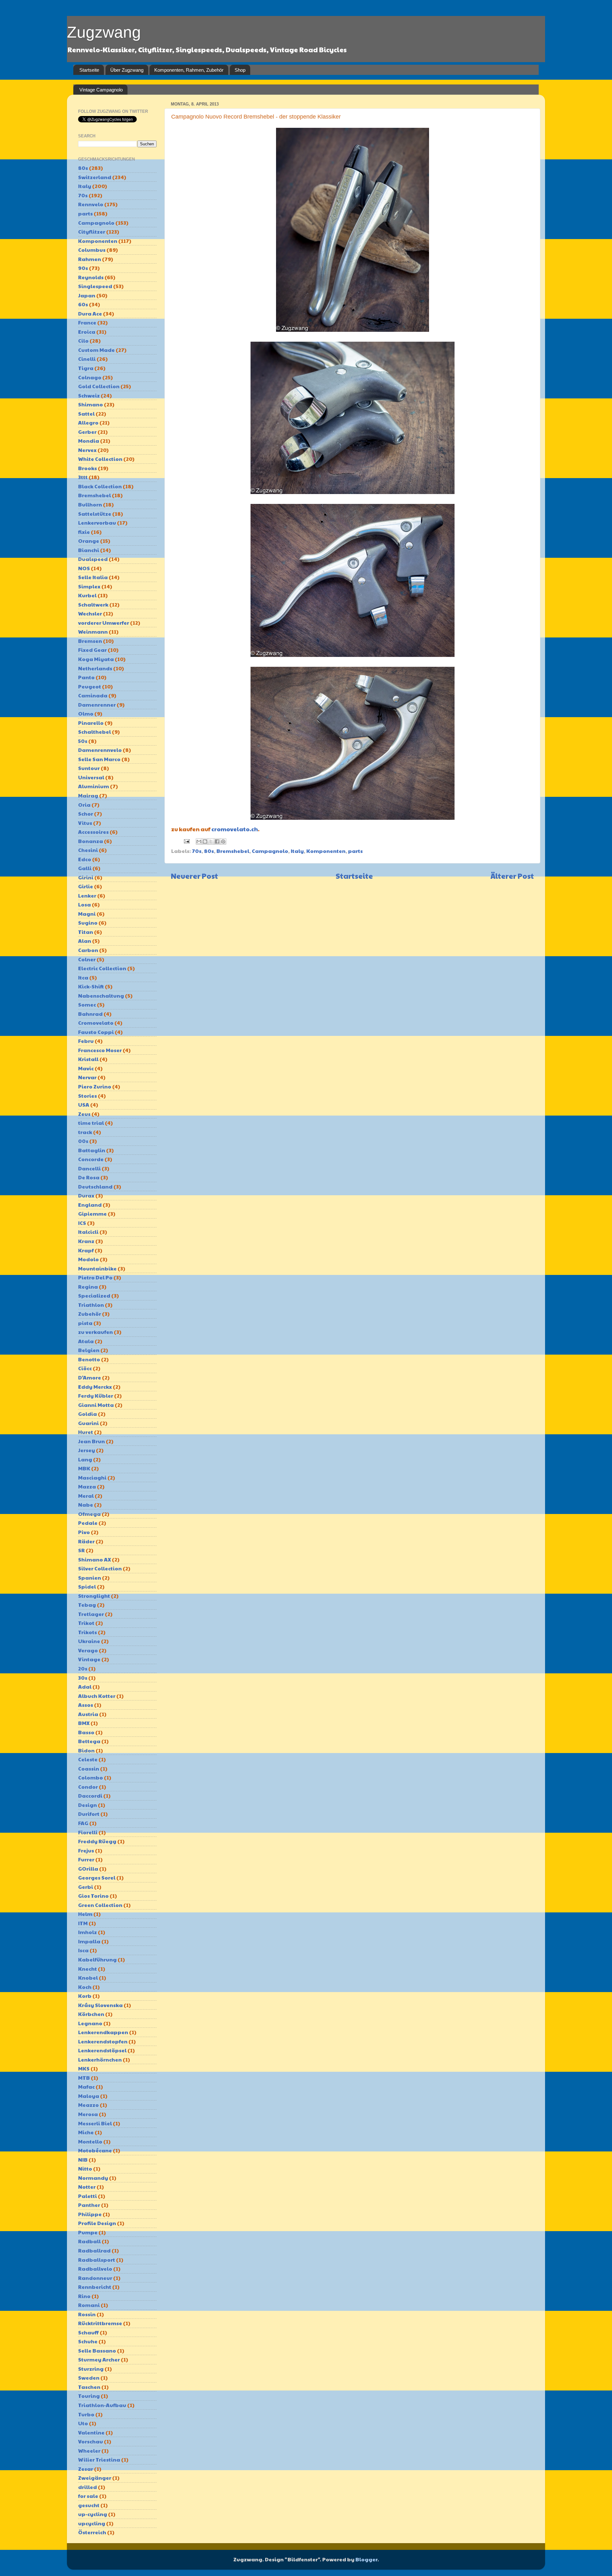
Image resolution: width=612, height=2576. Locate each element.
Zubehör (90, 1314)
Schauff (88, 2332)
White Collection (100, 459)
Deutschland (95, 1186)
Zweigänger (95, 2478)
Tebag (87, 1605)
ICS (82, 1223)
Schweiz (89, 395)
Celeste (88, 1759)
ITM (83, 1923)
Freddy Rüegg (97, 1841)
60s (83, 304)
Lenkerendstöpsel (102, 2050)
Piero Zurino (95, 1086)
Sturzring (91, 2369)
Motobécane (95, 2150)
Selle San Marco (99, 759)
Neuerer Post (194, 876)
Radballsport (97, 2260)
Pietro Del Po (95, 1277)
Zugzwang (104, 32)
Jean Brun (91, 1441)
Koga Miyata (96, 659)
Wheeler (89, 2451)
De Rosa (89, 1177)
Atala (86, 1341)
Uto (83, 2423)
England (90, 1205)
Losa (84, 904)
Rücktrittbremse (100, 2323)
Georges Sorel (97, 1877)
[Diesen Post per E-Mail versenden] (199, 841)
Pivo (84, 1532)
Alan (85, 941)
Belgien (89, 1350)
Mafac (86, 2087)
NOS (84, 568)
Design (87, 1805)
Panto (86, 677)
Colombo (91, 1777)
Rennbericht (95, 2287)
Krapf (86, 1250)
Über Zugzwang (127, 70)
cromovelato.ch (235, 829)
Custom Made (96, 350)
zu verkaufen (95, 1332)
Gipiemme (92, 1214)
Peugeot (90, 686)
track (85, 1132)
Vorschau (91, 2441)
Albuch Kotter (97, 1696)
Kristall (88, 1059)
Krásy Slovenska (100, 2005)
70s (197, 851)
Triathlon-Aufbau (102, 2405)
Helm (85, 1914)
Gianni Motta (96, 1405)
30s (83, 1678)
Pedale (88, 1523)
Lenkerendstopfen (103, 2041)
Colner (87, 959)
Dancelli (89, 1168)
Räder (86, 1541)
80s (209, 851)
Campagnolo (270, 851)
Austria (88, 1714)
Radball (89, 2241)
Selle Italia (93, 577)
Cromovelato (96, 1023)
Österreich (92, 2532)
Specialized (94, 1295)
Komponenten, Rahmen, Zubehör (189, 70)
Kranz (86, 1241)
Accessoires (93, 832)
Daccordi (90, 1796)
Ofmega (89, 1514)
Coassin (89, 1768)
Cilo (83, 341)
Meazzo (88, 2105)
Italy (297, 851)
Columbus (92, 250)
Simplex (89, 586)
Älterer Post (512, 876)
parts (355, 851)
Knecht (87, 1969)
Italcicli (88, 1232)
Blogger (366, 2559)
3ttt (83, 477)
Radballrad (94, 2250)
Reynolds (91, 277)
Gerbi (86, 1887)
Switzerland (95, 177)
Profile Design (97, 2223)
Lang (85, 1459)
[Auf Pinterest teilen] (223, 841)
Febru (86, 1041)
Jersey (87, 1450)
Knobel (88, 1978)
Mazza (87, 1486)
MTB (84, 2078)
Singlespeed (95, 286)
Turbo (86, 2414)
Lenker (87, 895)
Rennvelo (91, 204)
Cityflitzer (92, 232)
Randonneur (95, 2278)
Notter (87, 2187)
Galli (85, 868)
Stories (87, 1096)
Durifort (89, 1814)
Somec (87, 1004)
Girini (86, 877)
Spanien (90, 1578)
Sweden (89, 2378)
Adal (85, 1687)
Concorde (91, 1159)
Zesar (86, 2469)
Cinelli (87, 359)
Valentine (91, 2432)
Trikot (86, 1623)
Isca (83, 1950)
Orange (89, 541)
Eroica (87, 332)
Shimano (91, 404)
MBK (84, 1468)
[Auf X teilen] (211, 841)
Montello (90, 2141)
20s (83, 1668)
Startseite (89, 70)
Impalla (89, 1941)
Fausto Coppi (96, 1032)
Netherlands (95, 668)
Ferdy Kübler (96, 1396)
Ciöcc (85, 1368)
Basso (86, 1732)
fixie (84, 532)
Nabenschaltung (101, 996)
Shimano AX (95, 1559)
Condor (88, 1787)
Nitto (85, 2168)
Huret (86, 1432)
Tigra (86, 368)
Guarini (88, 1423)
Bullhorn (90, 504)
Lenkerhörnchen (100, 2059)
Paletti (87, 2196)
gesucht (89, 2505)
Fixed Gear (92, 650)
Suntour (89, 768)
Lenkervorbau (97, 523)
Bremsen (90, 641)
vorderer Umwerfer (104, 623)
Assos (86, 1705)
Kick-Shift (91, 986)
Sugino (88, 923)
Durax (86, 1195)
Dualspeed (93, 559)
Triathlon (91, 1305)
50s (83, 741)
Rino (84, 2296)
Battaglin (92, 1150)
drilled (87, 2487)
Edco (85, 859)
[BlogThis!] (205, 841)
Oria (84, 805)
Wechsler (90, 613)
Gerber (87, 432)
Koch (85, 1987)
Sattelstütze (95, 514)
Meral (86, 1496)
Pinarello (91, 723)
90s (83, 268)
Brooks (87, 468)
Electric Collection (102, 968)
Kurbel (87, 595)
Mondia (89, 441)
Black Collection (100, 486)
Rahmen (90, 259)
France (87, 322)
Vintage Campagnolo (101, 90)
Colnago (90, 377)
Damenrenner (97, 705)
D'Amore (90, 1377)
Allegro (88, 422)
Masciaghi (92, 1477)
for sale (88, 2496)
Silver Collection (100, 1568)
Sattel (86, 414)
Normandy (93, 2178)
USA (84, 1105)
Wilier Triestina (99, 2460)
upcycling (92, 2523)
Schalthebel (95, 732)
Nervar (87, 1077)
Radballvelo (95, 2269)
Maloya (89, 2096)
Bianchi (89, 550)
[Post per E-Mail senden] (186, 841)
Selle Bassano (97, 2350)
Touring (89, 2396)
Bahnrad (90, 1014)
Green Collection (100, 1905)
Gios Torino (93, 1896)
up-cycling (93, 2514)
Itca (83, 977)
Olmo (86, 713)
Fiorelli (88, 1832)
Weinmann (93, 632)
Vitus (85, 823)
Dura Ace (90, 313)
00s (83, 1141)
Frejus (86, 1850)
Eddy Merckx (95, 1387)
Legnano (90, 2023)
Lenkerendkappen (103, 2032)
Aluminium (94, 786)
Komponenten (326, 851)
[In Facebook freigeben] (217, 841)
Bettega (89, 1741)
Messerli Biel (95, 2123)
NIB (83, 2160)
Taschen (89, 2387)
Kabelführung (97, 1959)
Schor (86, 814)
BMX (84, 1723)
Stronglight (94, 1596)
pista (85, 1323)
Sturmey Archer (99, 2359)
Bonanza (91, 841)
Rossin (87, 2314)
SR (81, 1550)
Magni (87, 914)
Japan (87, 295)
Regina (88, 1287)
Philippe (90, 2214)
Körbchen (91, 2014)
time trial (91, 1123)
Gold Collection (99, 386)
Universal (91, 777)
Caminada (93, 695)
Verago (88, 1650)
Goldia (87, 1414)
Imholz (87, 1932)
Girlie (86, 886)
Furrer (86, 1859)
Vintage (89, 1659)
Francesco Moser (100, 1050)
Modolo (88, 1259)
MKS (84, 2068)
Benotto (89, 1359)
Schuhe (88, 2341)
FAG (83, 1823)
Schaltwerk (93, 604)
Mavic (86, 1068)
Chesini (88, 850)
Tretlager (91, 1614)
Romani (89, 2305)
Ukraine (89, 1641)
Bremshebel (233, 851)
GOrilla (88, 1869)
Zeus (84, 1114)
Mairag (88, 795)
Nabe (86, 1505)
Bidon (86, 1750)
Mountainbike (97, 1268)
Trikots (87, 1632)
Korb (85, 1996)
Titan (86, 932)
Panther (89, 2205)
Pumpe (88, 2232)
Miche (86, 2132)
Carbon (88, 950)
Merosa (88, 2114)
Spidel (87, 1586)
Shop (240, 70)
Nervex (87, 450)
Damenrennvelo (100, 750)
